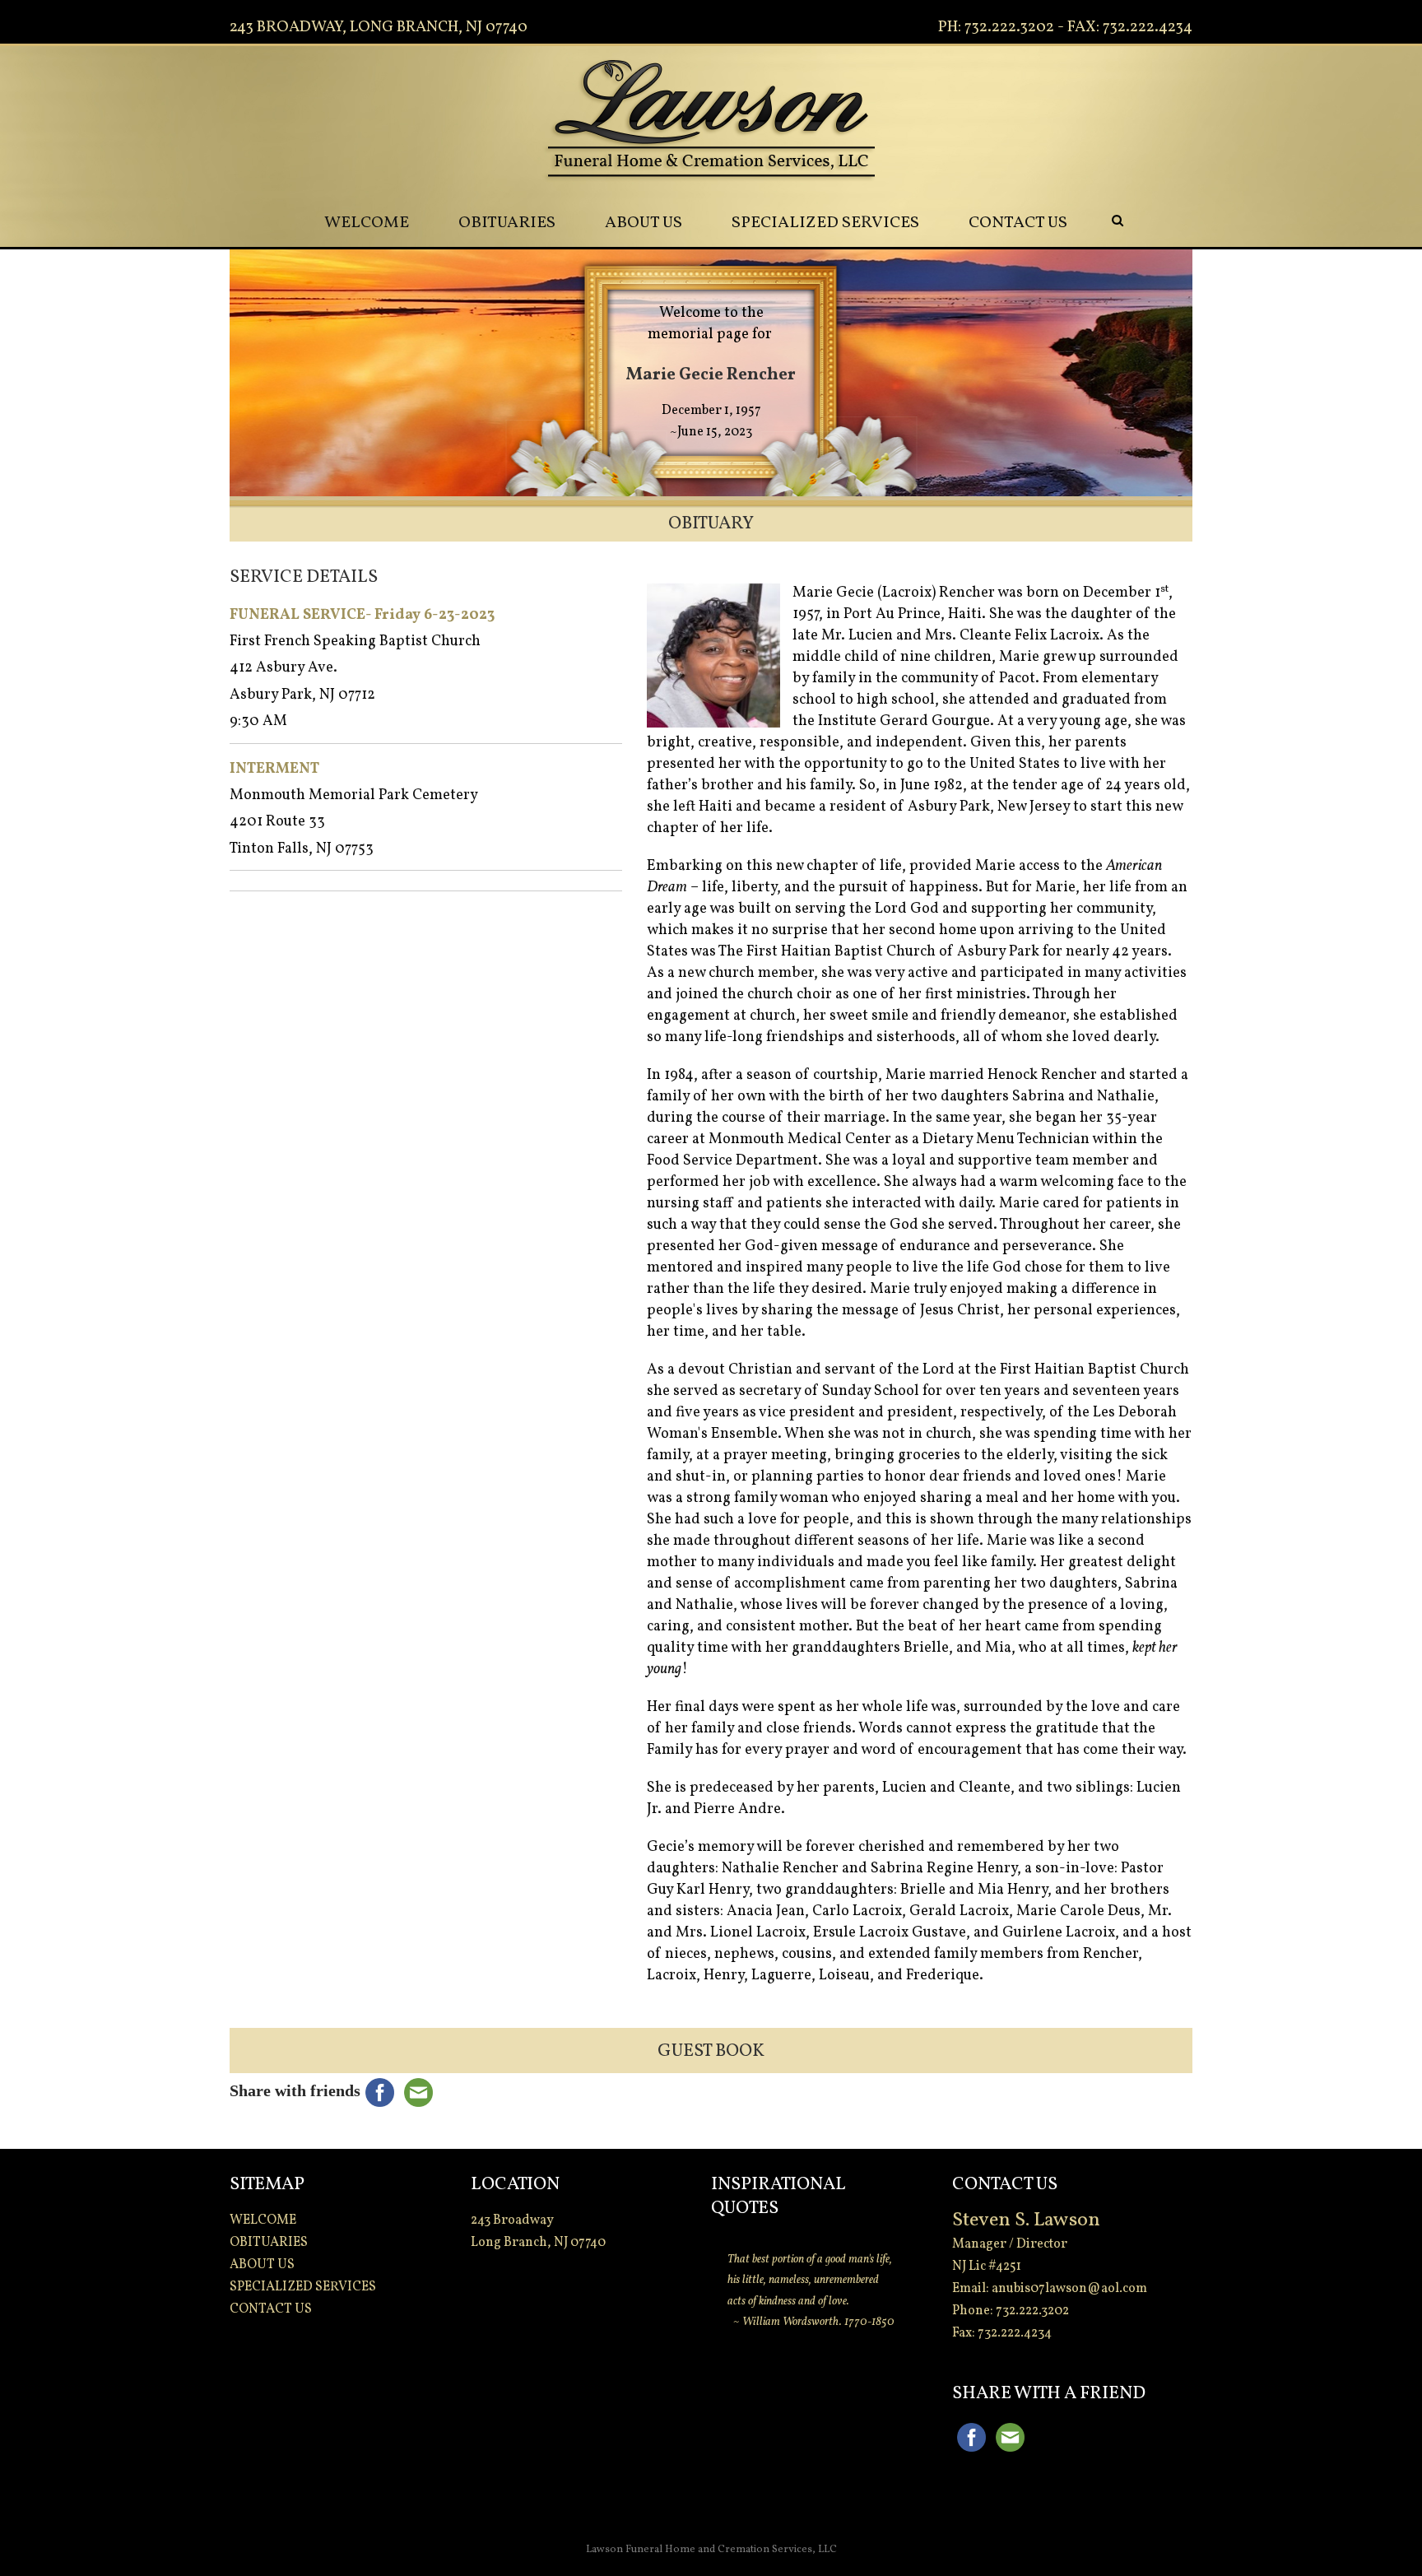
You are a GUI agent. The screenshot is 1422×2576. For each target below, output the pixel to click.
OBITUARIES (507, 223)
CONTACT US (1018, 223)
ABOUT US (644, 223)
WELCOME (367, 223)
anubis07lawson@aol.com (1069, 2289)
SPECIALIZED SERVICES (825, 223)
